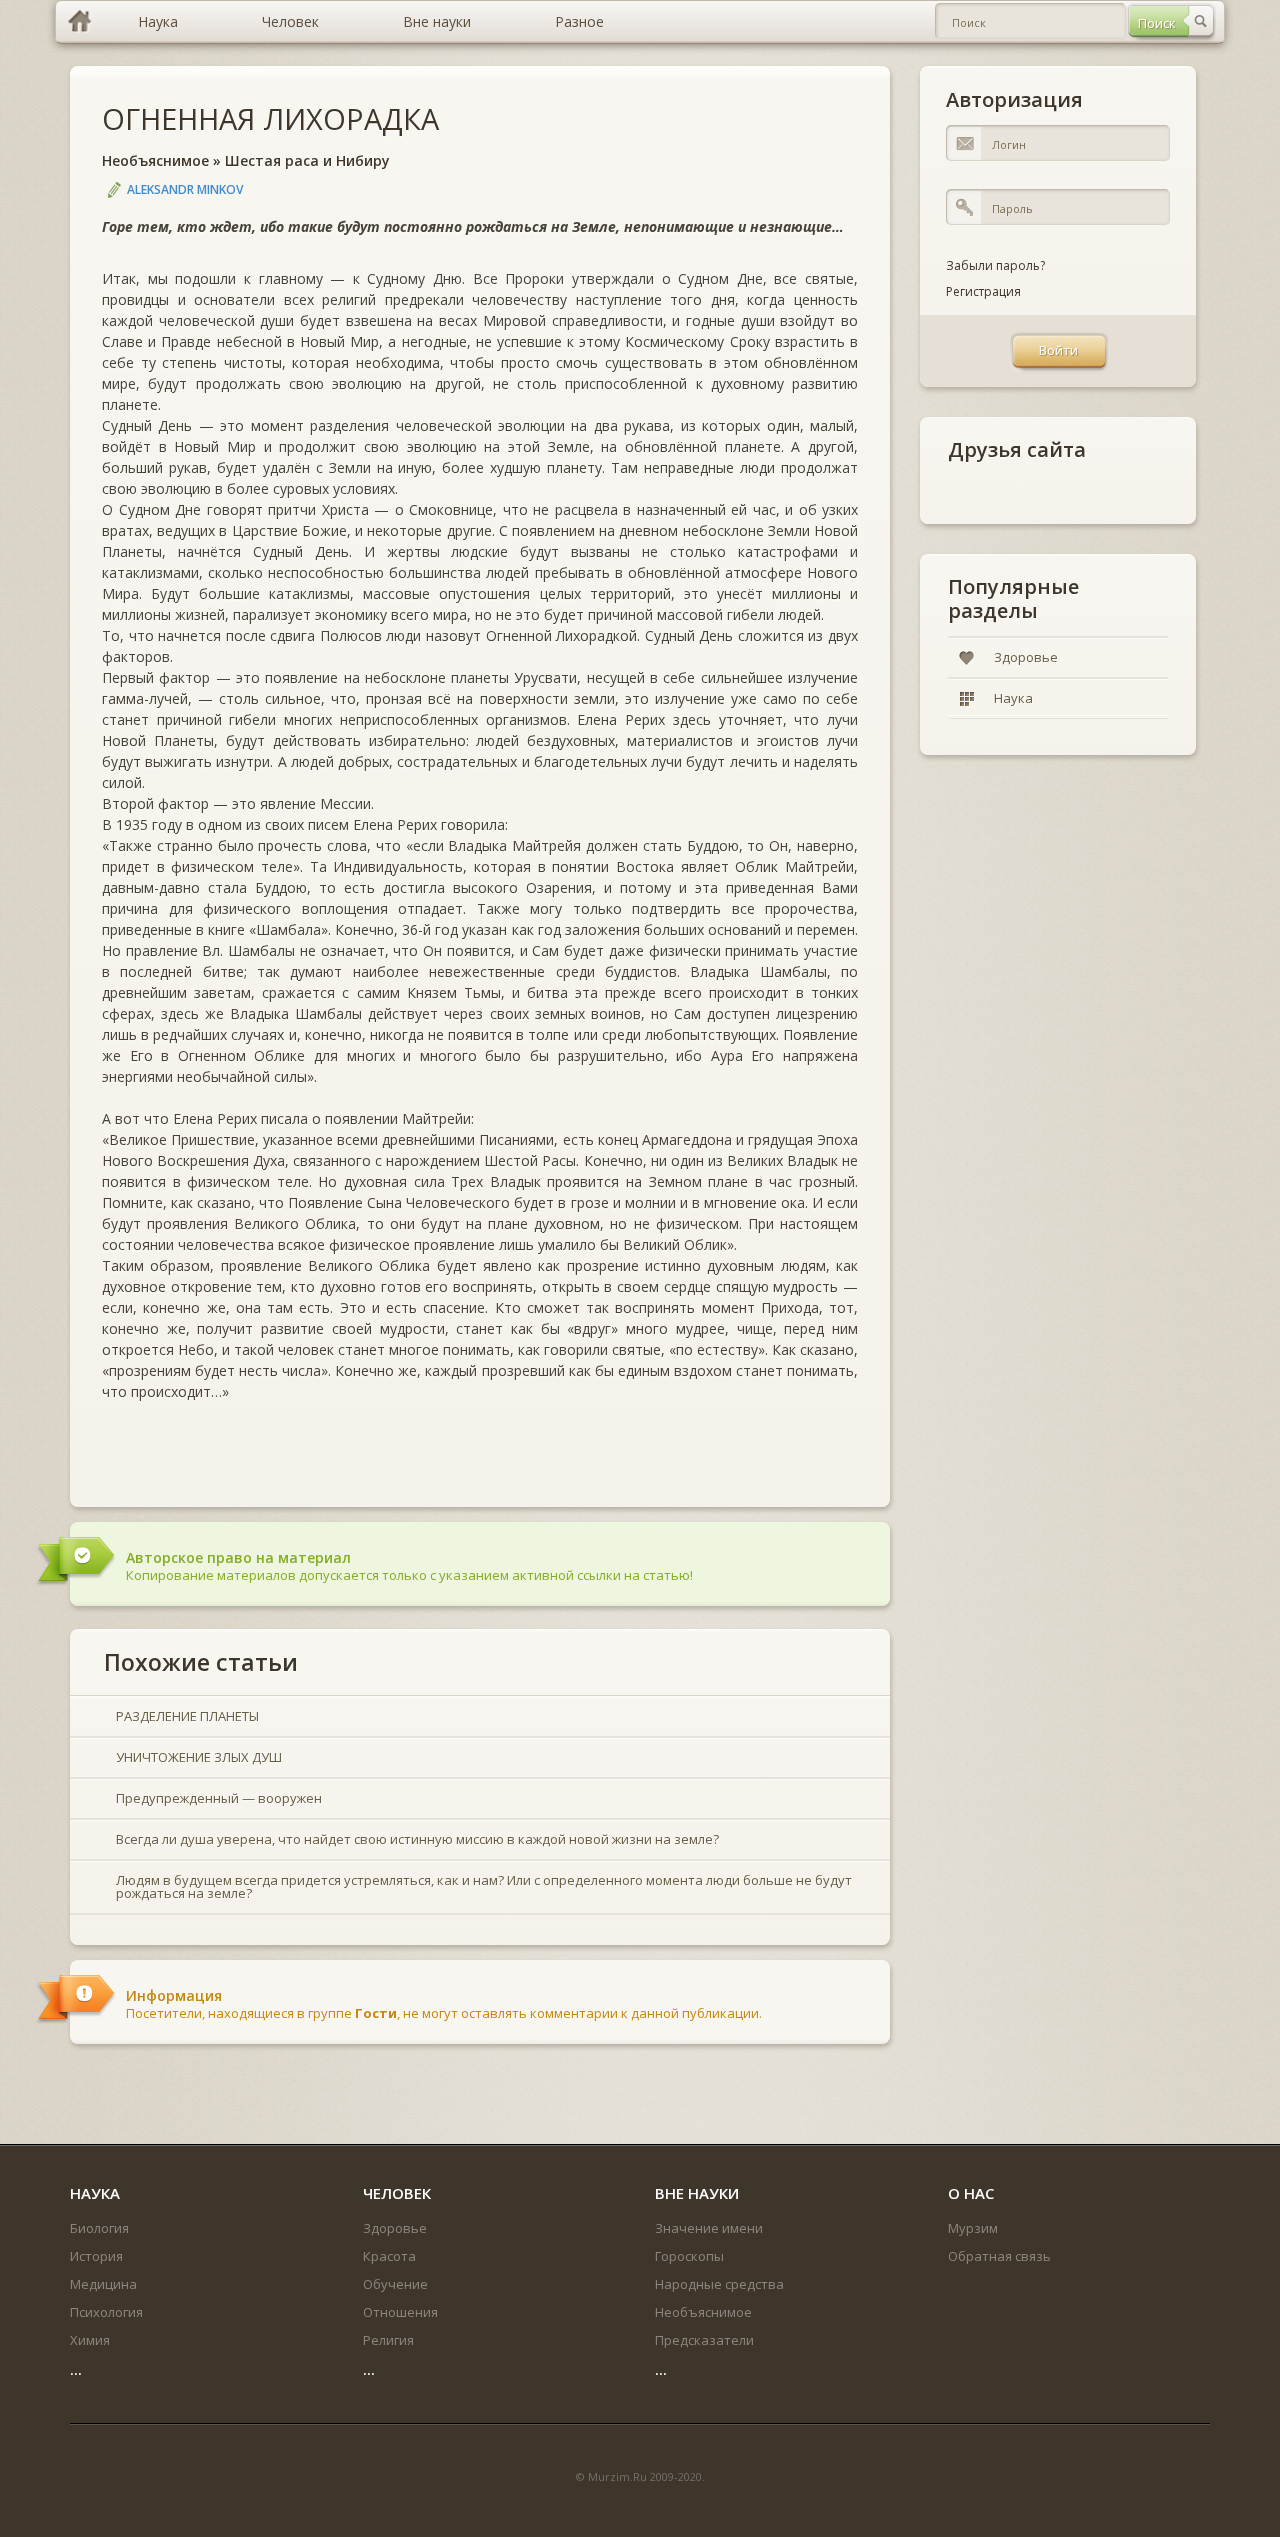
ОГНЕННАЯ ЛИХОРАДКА (270, 118)
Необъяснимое (155, 160)
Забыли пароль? (995, 265)
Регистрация (983, 291)
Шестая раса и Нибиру (307, 160)
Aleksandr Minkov (185, 189)
